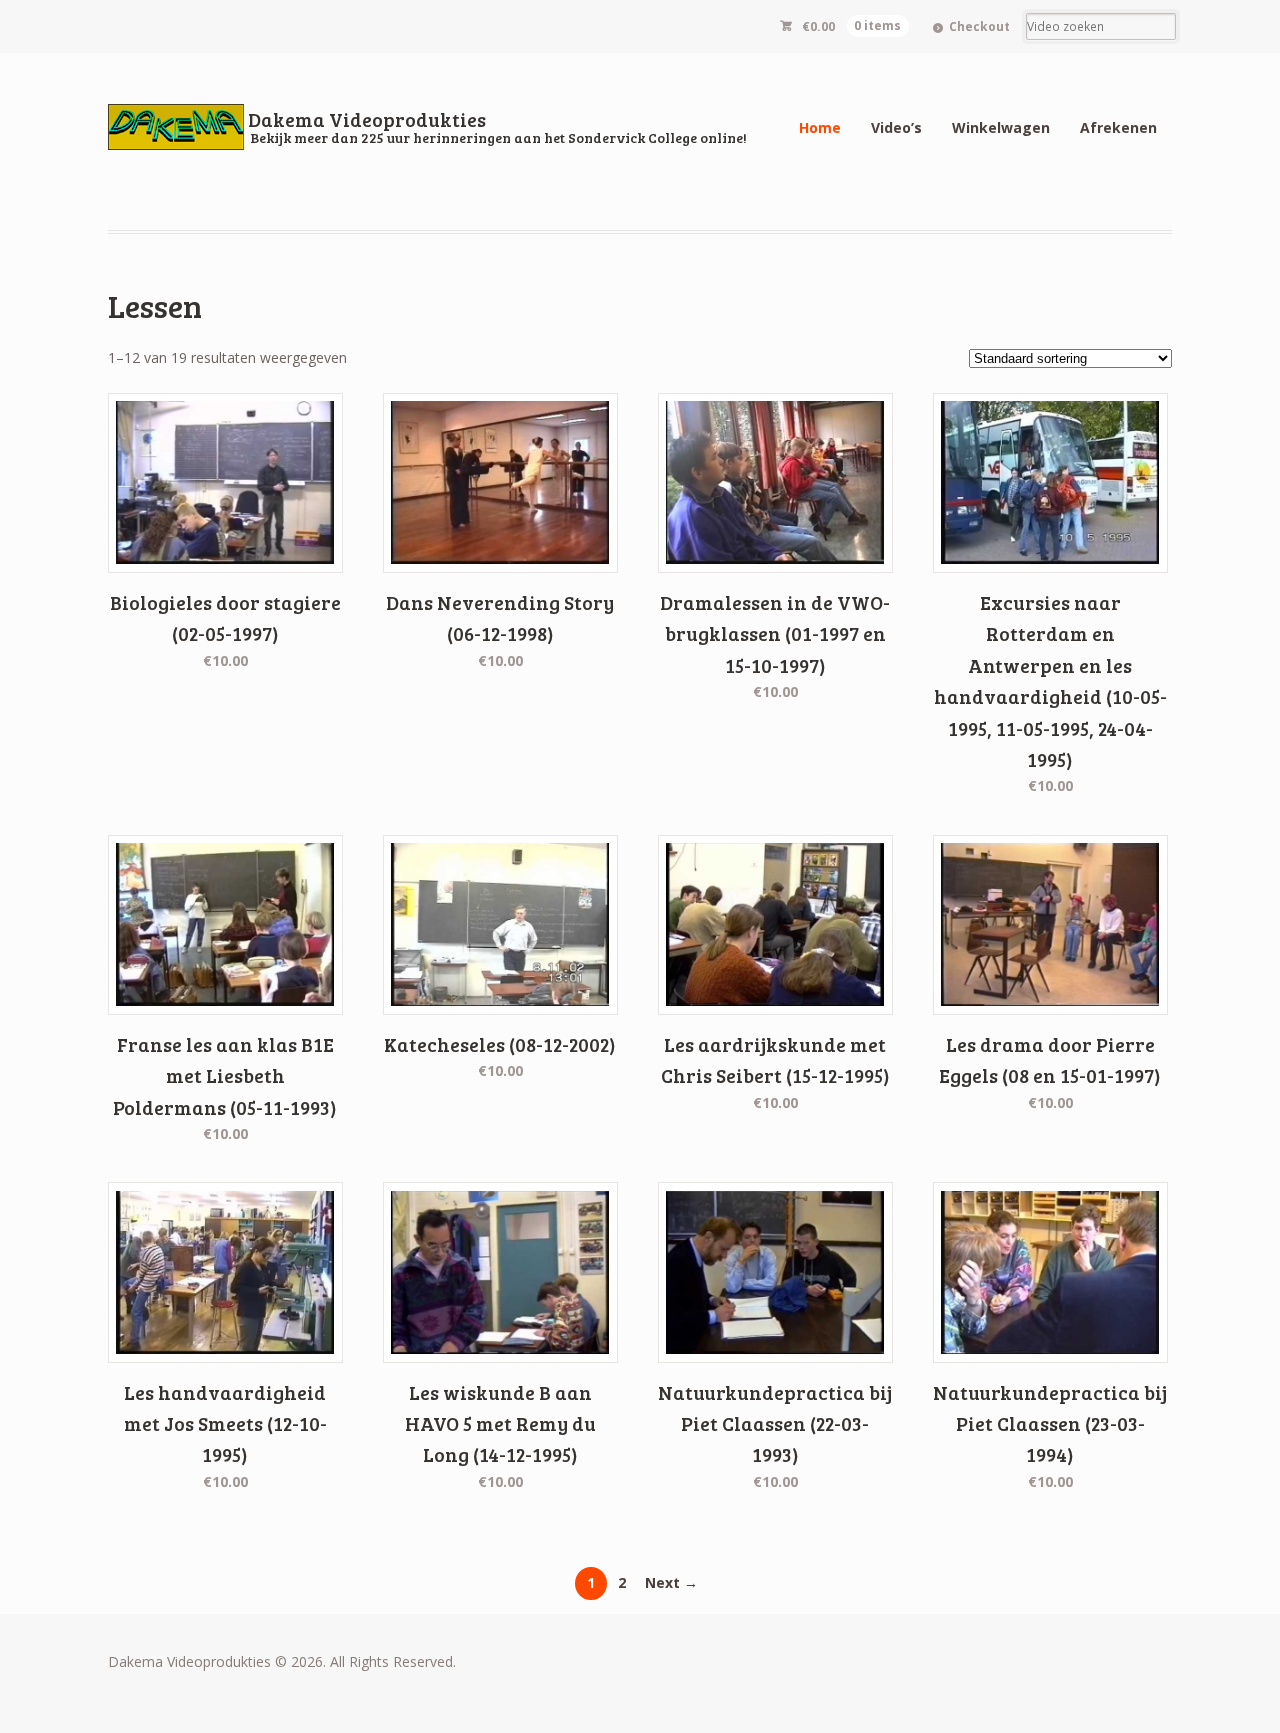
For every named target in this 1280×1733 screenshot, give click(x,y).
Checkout (979, 26)
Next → (671, 1582)
